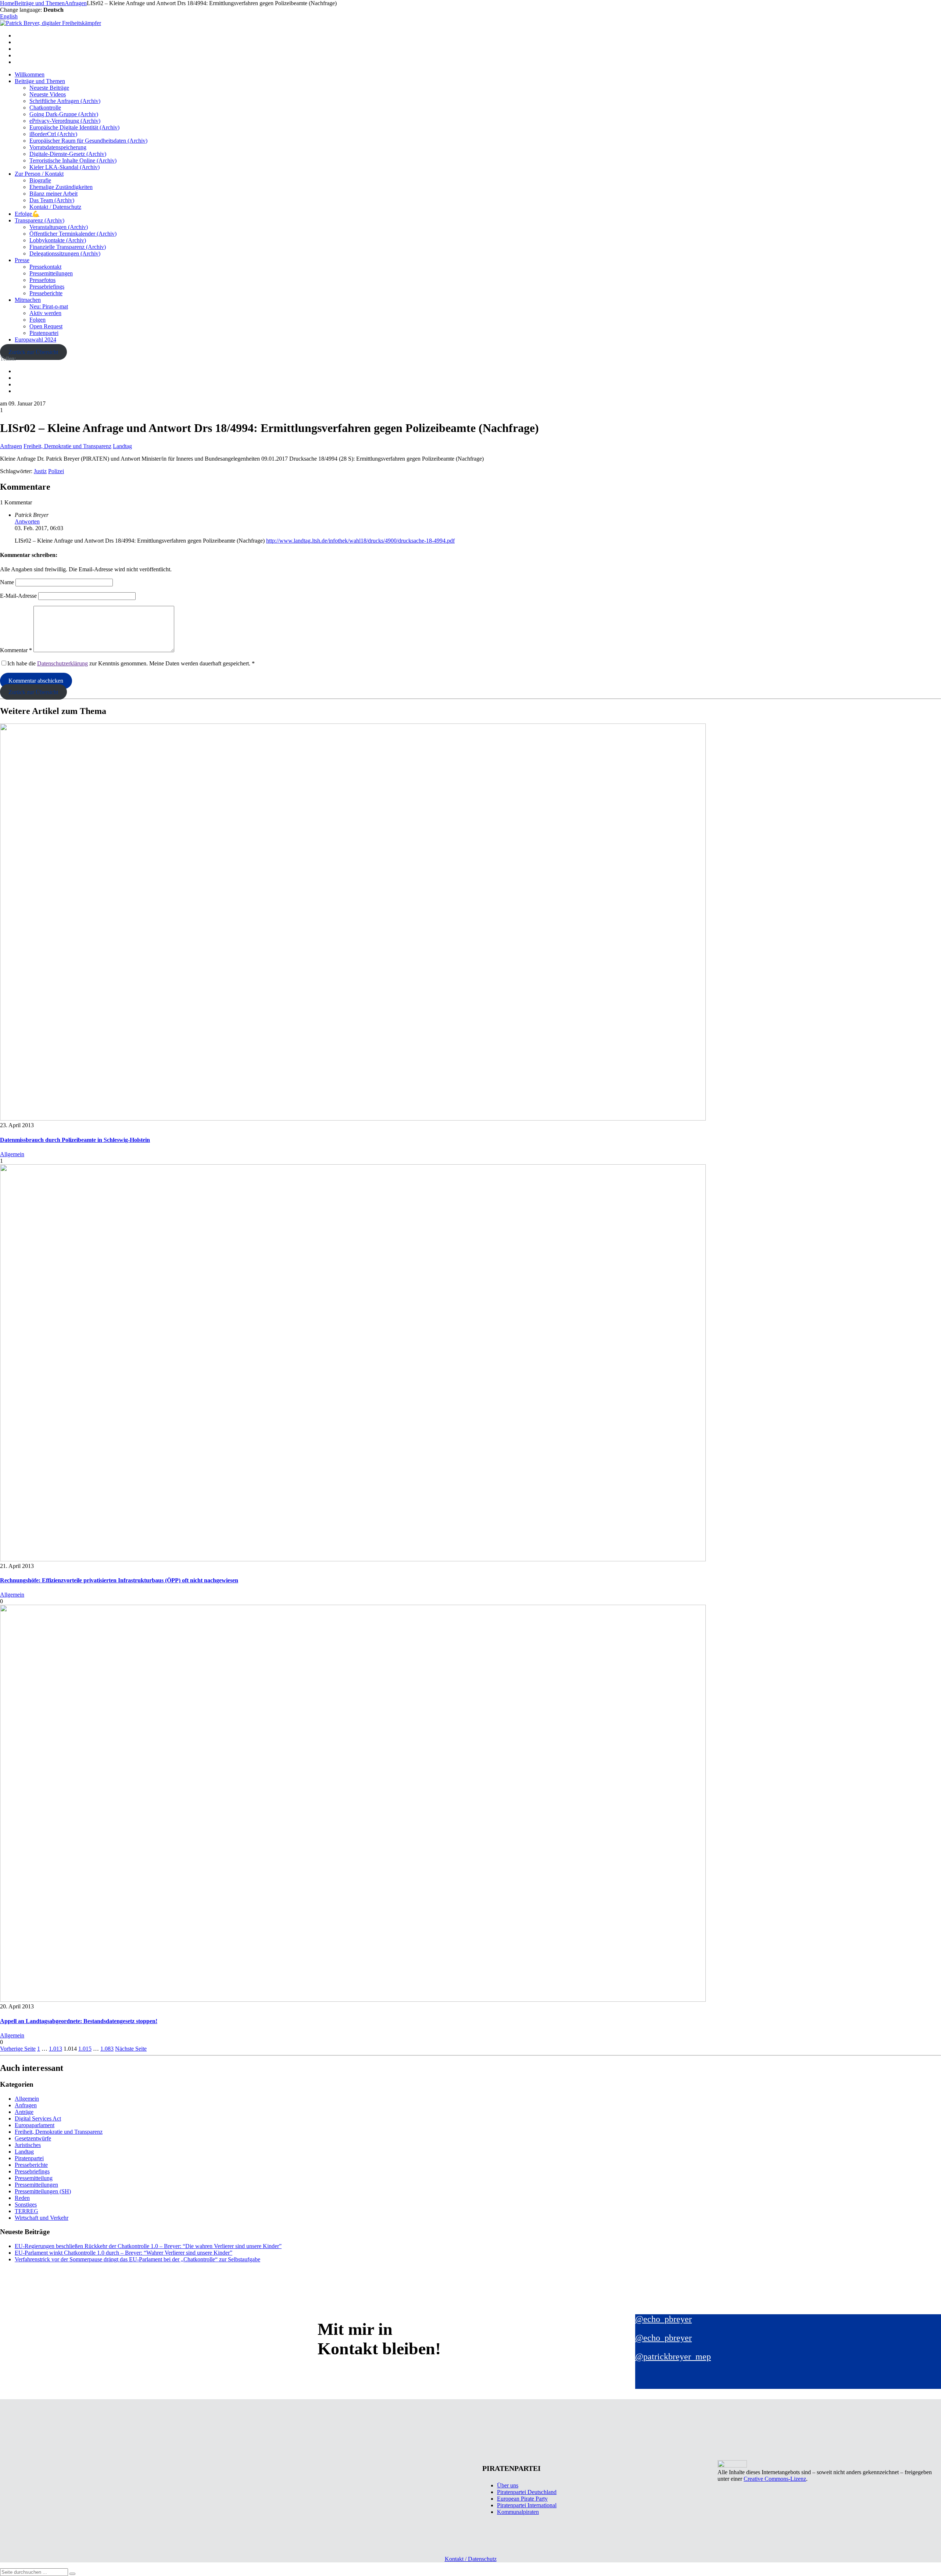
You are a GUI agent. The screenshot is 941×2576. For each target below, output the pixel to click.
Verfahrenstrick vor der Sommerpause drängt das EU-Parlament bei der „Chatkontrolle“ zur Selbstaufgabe (137, 2259)
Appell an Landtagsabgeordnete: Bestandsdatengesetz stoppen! (79, 2021)
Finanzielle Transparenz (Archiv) (68, 247)
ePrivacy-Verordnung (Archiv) (65, 121)
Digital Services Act (38, 2118)
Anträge (24, 2112)
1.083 (107, 2049)
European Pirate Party (522, 2499)
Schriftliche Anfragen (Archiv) (65, 101)
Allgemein (12, 1154)
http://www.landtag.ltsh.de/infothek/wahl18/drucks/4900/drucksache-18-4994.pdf (360, 541)
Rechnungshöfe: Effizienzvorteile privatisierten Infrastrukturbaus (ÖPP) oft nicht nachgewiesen (119, 1580)
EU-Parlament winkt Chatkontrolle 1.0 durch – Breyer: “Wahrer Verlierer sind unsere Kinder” (124, 2253)
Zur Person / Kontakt (39, 174)
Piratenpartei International (527, 2505)
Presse (22, 260)
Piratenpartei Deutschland (527, 2492)
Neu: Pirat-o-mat (49, 306)
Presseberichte (46, 293)
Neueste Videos (48, 94)
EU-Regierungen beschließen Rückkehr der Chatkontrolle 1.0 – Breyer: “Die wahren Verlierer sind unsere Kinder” (148, 2246)
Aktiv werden (45, 313)
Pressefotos (42, 280)
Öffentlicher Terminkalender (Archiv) (73, 234)
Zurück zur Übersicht (33, 352)
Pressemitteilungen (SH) (43, 2191)
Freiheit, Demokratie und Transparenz (67, 446)
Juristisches (28, 2145)
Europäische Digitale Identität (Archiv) (74, 127)
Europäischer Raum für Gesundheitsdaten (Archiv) (88, 141)
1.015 (85, 2049)
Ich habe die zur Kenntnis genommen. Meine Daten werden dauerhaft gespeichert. (131, 663)
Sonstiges (26, 2205)
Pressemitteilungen (51, 273)
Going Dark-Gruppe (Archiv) (64, 114)
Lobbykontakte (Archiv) (58, 240)
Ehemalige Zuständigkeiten (61, 187)
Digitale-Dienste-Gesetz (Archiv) (68, 154)
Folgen (37, 320)
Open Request (46, 326)
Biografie (40, 180)
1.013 (56, 2049)
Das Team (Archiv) (52, 200)
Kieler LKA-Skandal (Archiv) (65, 167)
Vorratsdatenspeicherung (58, 147)
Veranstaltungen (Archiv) (59, 227)
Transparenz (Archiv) (40, 220)
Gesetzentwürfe (33, 2138)
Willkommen (30, 74)
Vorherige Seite (18, 2049)
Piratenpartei (44, 333)
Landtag (122, 446)
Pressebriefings (47, 287)
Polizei (56, 471)
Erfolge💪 (27, 214)
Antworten (27, 521)
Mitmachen (28, 300)
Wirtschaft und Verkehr (42, 2218)
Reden (22, 2198)
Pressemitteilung (34, 2178)
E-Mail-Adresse (18, 596)
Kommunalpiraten (518, 2512)
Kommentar (16, 650)
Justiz (40, 471)
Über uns (508, 2485)
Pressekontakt (45, 267)
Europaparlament (35, 2125)
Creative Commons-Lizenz (775, 2479)
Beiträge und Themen (40, 81)
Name (7, 582)
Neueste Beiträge (49, 88)
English (9, 16)
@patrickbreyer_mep (673, 2357)
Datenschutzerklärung (62, 663)
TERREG (26, 2211)
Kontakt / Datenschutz (55, 207)
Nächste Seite (131, 2049)
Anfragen (11, 446)
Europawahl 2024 (35, 340)
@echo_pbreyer (663, 2319)
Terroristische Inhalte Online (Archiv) (73, 160)
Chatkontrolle (45, 108)
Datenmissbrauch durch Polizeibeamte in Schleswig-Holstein (75, 1140)
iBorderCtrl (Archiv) (53, 134)
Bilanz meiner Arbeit (53, 194)
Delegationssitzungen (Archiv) (65, 253)
